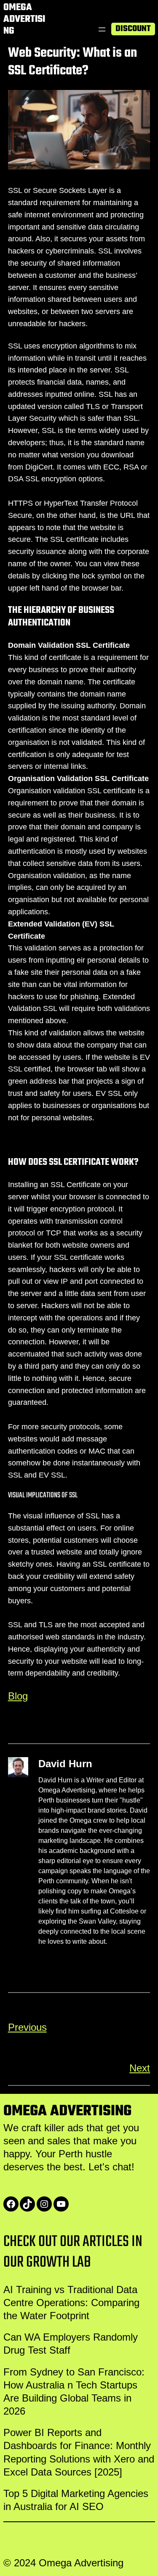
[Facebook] (11, 2204)
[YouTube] (61, 2204)
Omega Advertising (24, 19)
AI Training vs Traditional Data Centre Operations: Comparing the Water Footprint (71, 2303)
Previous (27, 2027)
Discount (133, 29)
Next (140, 2068)
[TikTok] (27, 2204)
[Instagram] (44, 2204)
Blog (18, 1696)
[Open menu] (102, 29)
